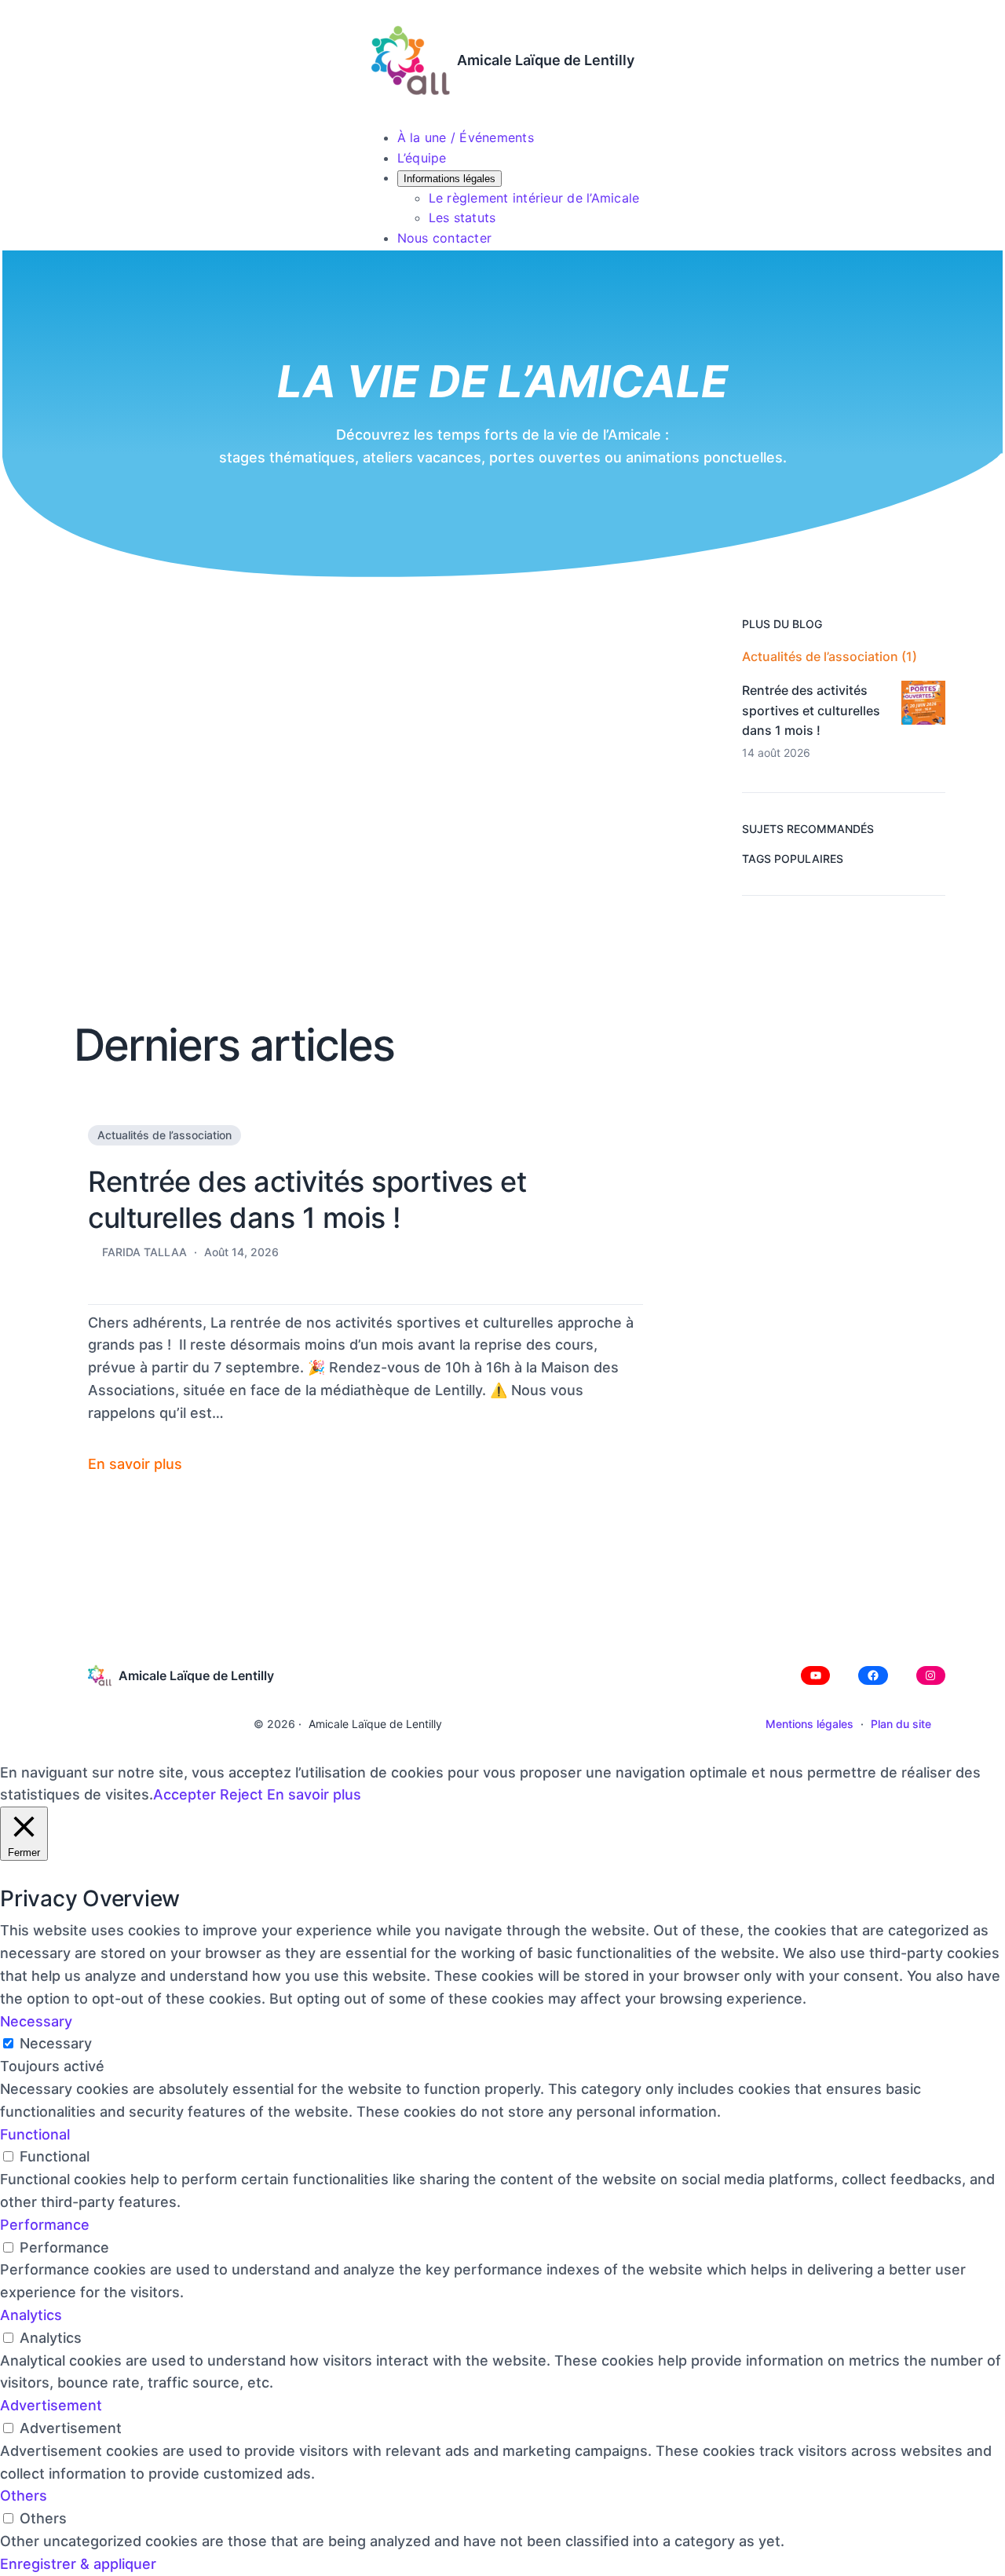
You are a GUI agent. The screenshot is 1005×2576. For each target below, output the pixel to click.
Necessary (56, 2043)
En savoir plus (314, 1794)
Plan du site (901, 1724)
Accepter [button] (185, 1794)
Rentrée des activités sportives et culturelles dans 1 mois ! (307, 1200)
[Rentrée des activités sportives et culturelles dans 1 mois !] (923, 706)
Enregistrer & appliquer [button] (78, 2564)
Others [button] (24, 2496)
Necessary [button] (36, 2021)
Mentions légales (809, 1724)
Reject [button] (241, 1794)
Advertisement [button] (51, 2405)
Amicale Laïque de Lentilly (546, 60)
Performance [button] (45, 2225)
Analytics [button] (31, 2315)
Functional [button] (35, 2134)
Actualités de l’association (164, 1135)
